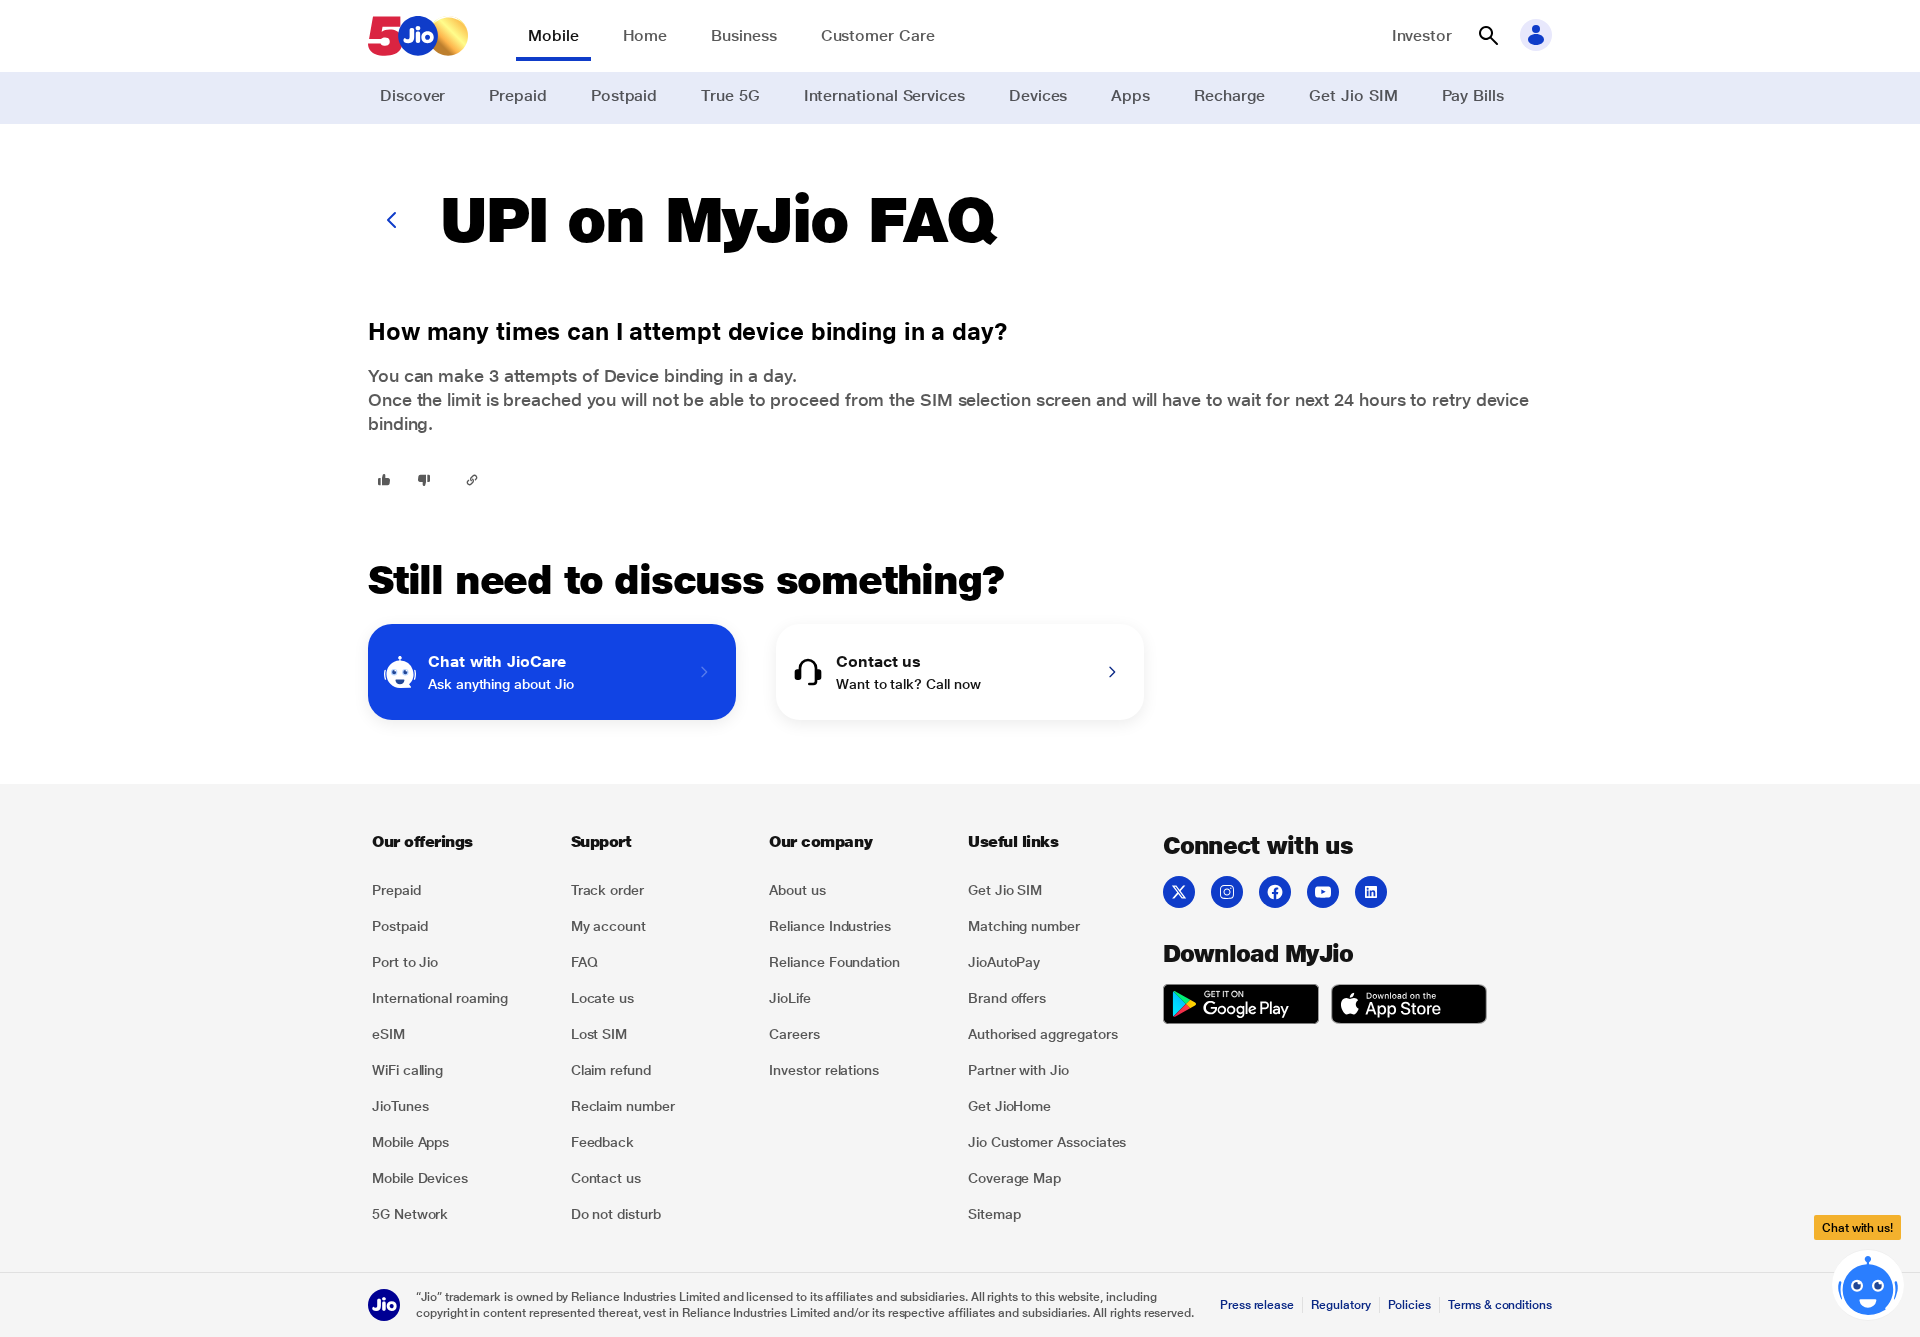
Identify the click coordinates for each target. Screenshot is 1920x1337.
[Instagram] (1227, 892)
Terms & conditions (1500, 1305)
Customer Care (878, 35)
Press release (1257, 1305)
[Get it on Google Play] (1241, 1007)
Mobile (553, 35)
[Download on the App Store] (1409, 1007)
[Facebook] (1275, 892)
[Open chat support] (1868, 1280)
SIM (936, 399)
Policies (1410, 1305)
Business (743, 35)
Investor (1422, 35)
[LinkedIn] (1371, 892)
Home (645, 35)
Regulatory (1340, 1305)
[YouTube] (1323, 892)
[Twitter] (1179, 892)
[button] (1488, 36)
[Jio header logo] (418, 36)
